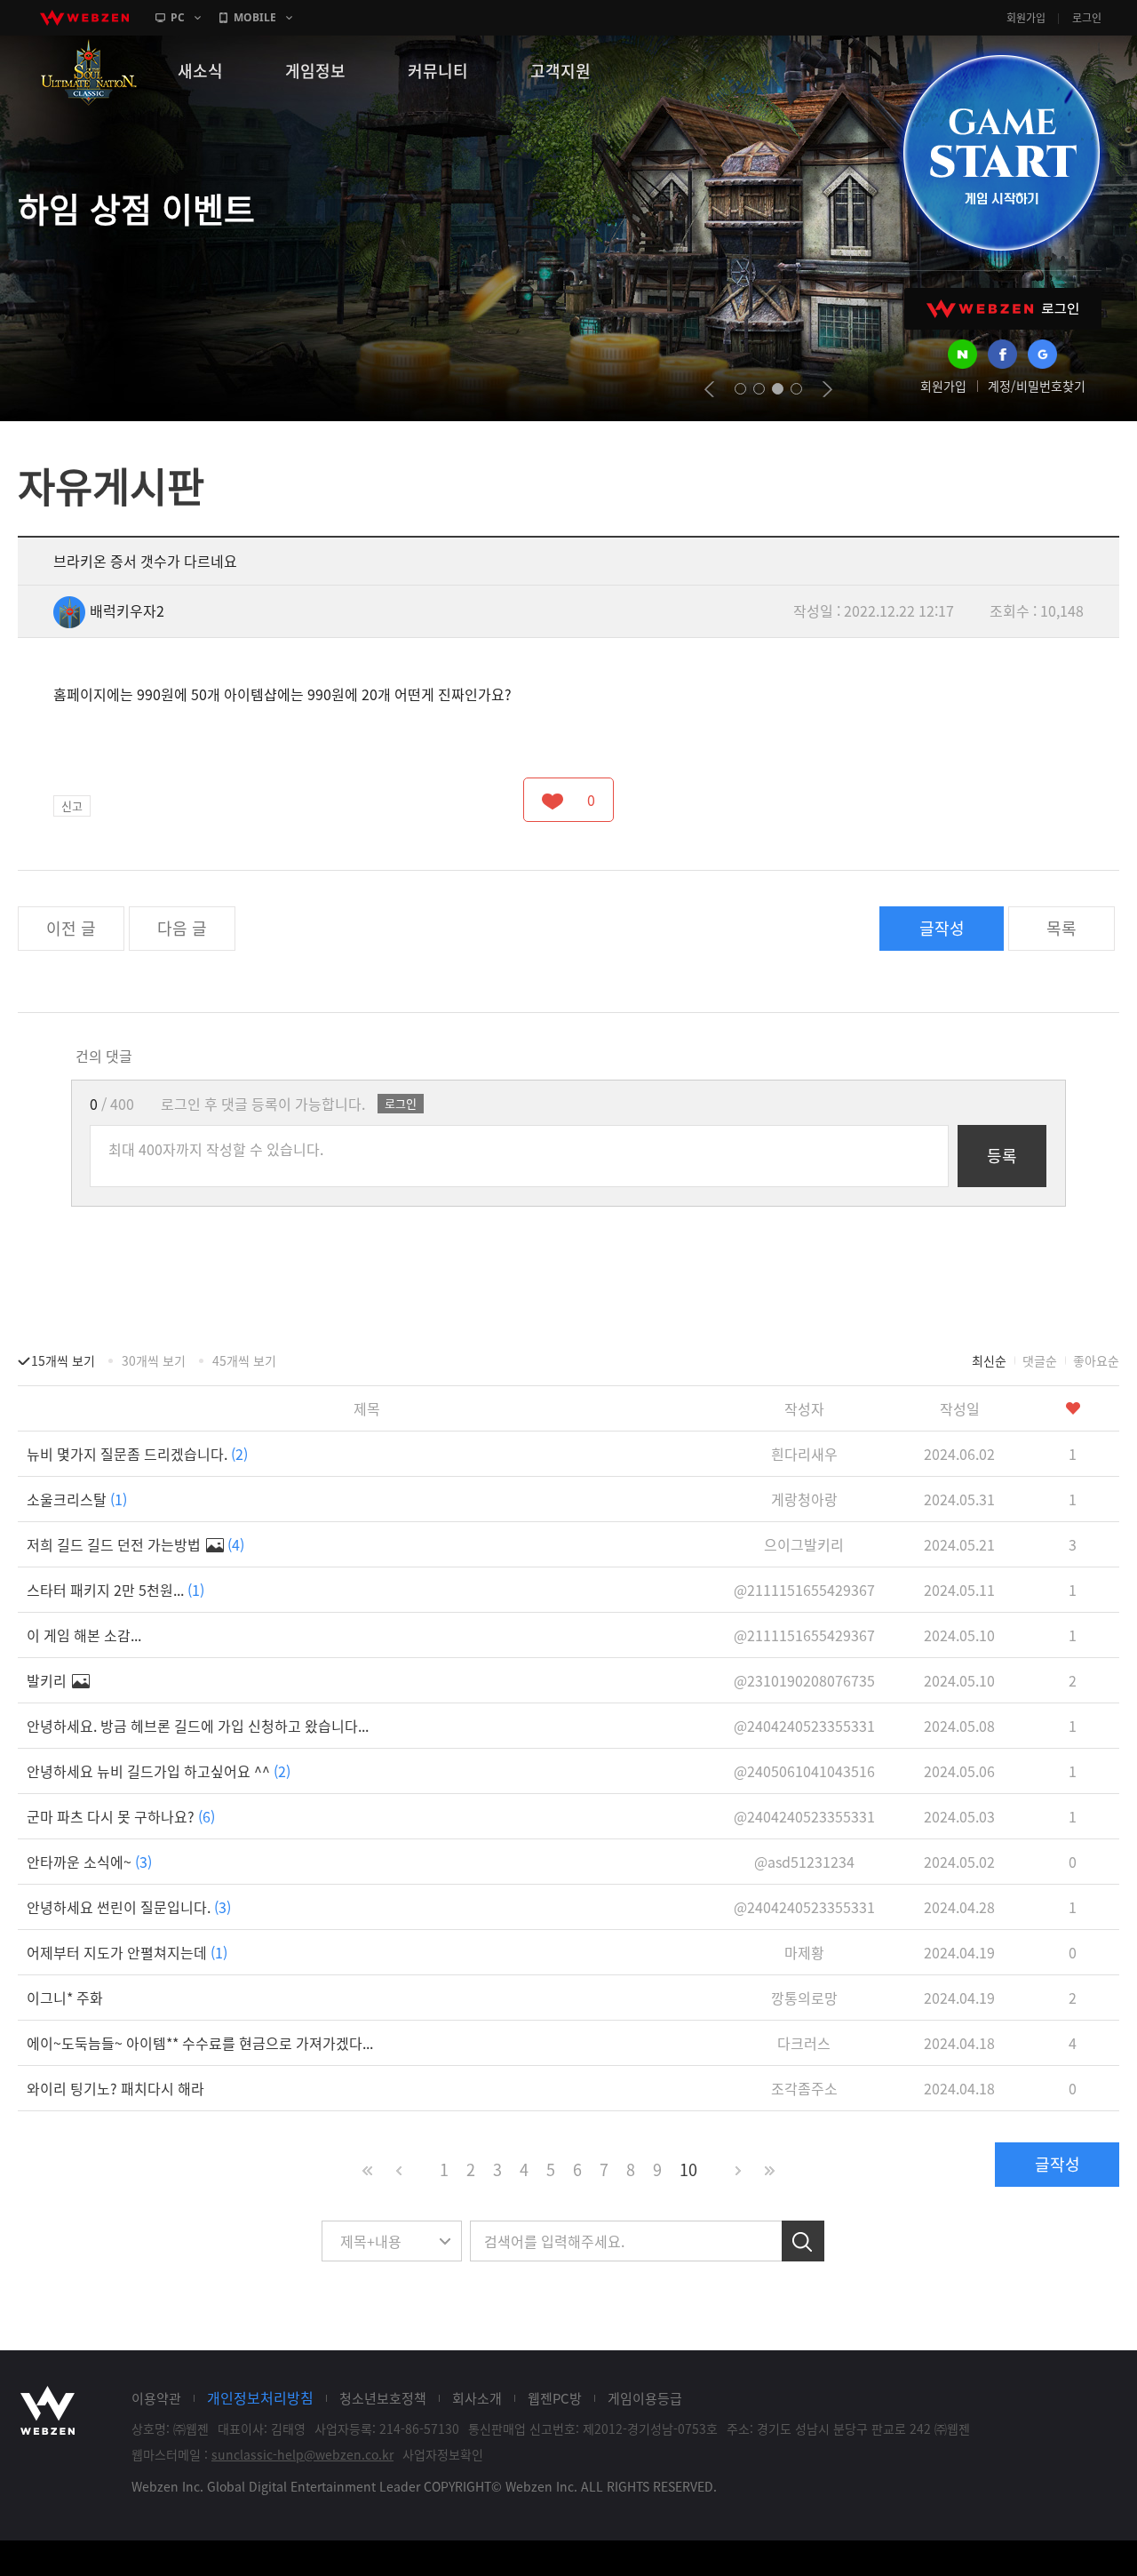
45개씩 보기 (244, 1360)
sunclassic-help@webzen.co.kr (302, 2454)
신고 (72, 805)
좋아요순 (1096, 1360)
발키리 (48, 1680)
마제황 (804, 1952)
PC (178, 17)
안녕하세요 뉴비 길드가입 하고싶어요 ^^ (159, 1771)
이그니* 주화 (65, 1998)
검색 (803, 2241)
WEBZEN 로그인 (1003, 309)
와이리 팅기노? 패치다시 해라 (115, 2088)
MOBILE (255, 17)
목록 (1061, 928)
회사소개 (477, 2398)
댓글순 (1040, 1360)
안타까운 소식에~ (89, 1862)
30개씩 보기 (154, 1360)
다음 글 (182, 928)
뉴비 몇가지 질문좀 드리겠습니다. (137, 1454)
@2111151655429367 (804, 1590)
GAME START (1001, 153)
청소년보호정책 (383, 2398)
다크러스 (804, 2043)
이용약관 (156, 2398)
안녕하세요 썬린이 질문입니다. (129, 1907)
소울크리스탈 (77, 1499)
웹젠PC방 (555, 2398)
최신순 (989, 1360)
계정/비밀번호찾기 (1037, 386)
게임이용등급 (645, 2398)
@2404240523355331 (804, 1726)
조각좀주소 (804, 2088)
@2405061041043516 (804, 1771)
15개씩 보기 (63, 1360)
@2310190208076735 (804, 1680)
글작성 (942, 928)
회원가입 (1026, 18)
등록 (1002, 1156)
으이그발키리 (804, 1544)
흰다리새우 (804, 1454)
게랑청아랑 (804, 1499)
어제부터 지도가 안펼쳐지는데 (127, 1952)
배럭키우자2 (127, 610)
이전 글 (71, 928)
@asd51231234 (804, 1862)
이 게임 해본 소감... (84, 1635)
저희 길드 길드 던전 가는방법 (135, 1544)
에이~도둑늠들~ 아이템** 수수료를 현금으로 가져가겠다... (200, 2043)
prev (709, 389)
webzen (84, 18)
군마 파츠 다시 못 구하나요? (121, 1816)
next (827, 389)
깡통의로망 (804, 1998)
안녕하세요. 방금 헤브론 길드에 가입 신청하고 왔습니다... (198, 1726)
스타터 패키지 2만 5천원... (115, 1590)
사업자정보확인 (443, 2454)
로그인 (1087, 18)
